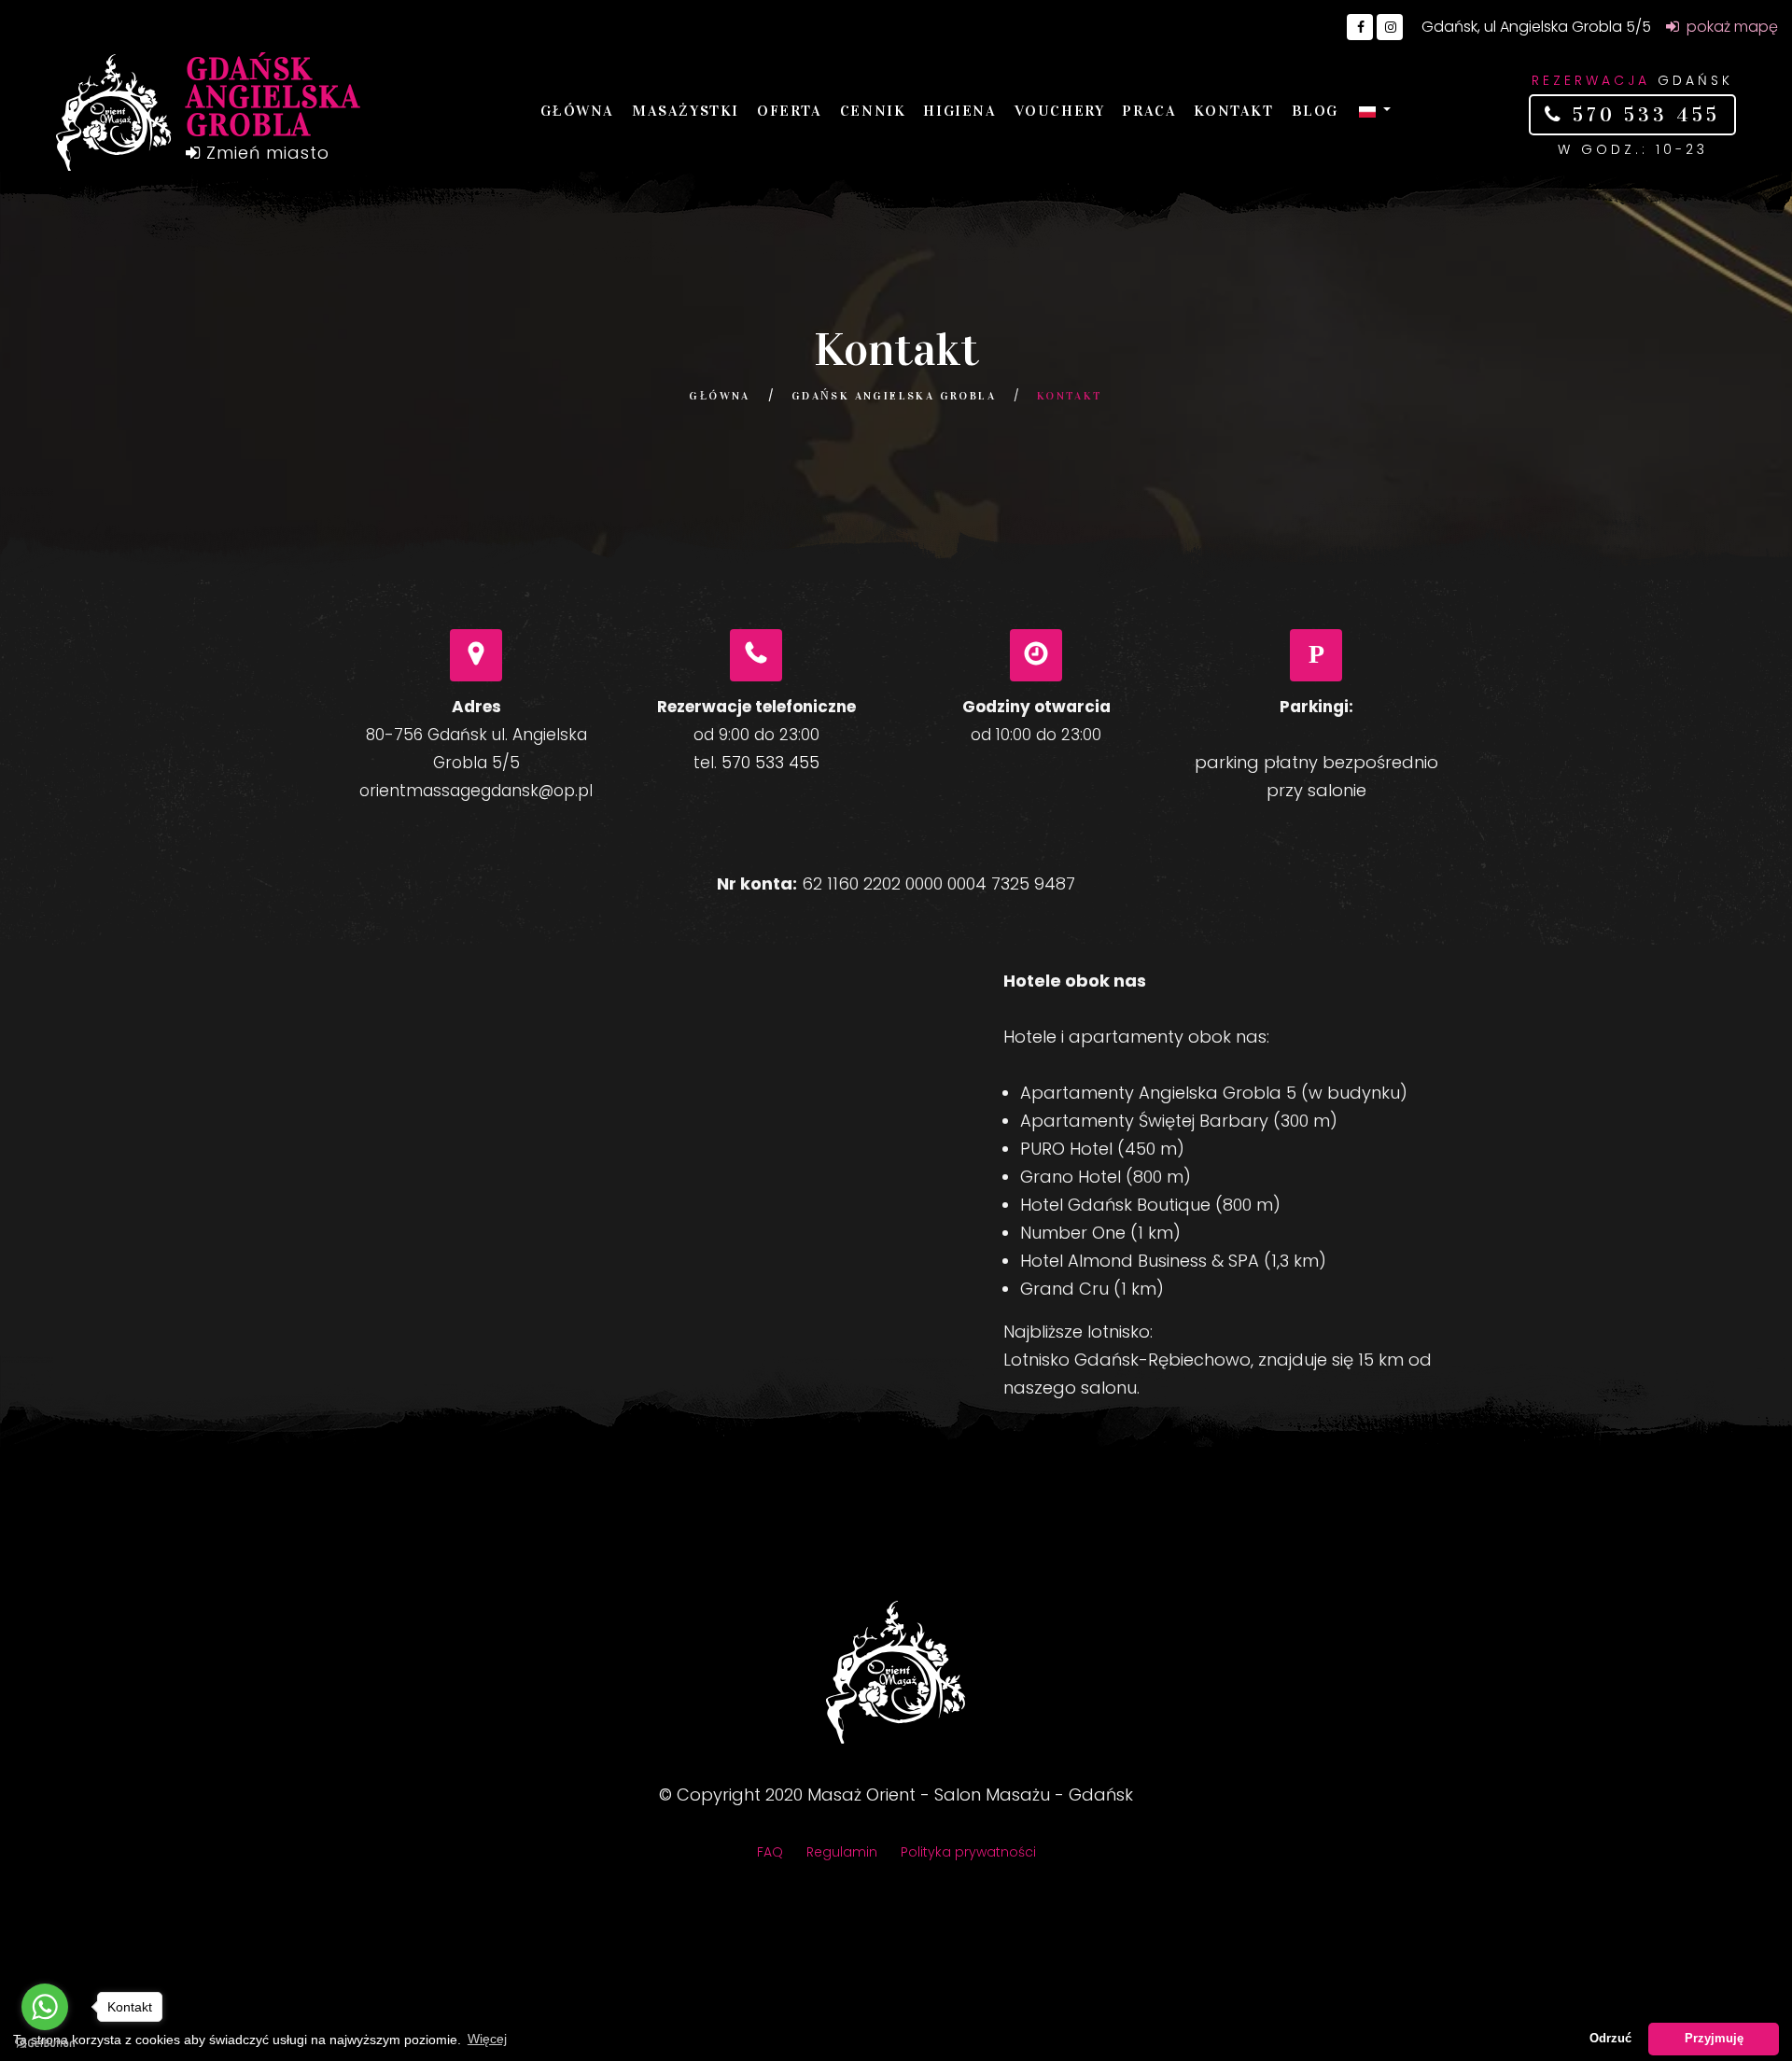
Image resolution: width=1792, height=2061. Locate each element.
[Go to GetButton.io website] (45, 2042)
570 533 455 (1642, 115)
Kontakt (1233, 111)
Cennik (873, 111)
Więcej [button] (487, 2039)
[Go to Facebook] (1360, 27)
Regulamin (842, 1852)
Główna (577, 111)
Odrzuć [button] (1610, 2039)
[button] (1375, 111)
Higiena (959, 111)
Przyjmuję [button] (1714, 2039)
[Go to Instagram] (1390, 27)
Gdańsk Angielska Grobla (894, 396)
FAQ (770, 1852)
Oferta (790, 111)
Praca (1149, 111)
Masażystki (686, 111)
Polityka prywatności (968, 1852)
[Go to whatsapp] (45, 2007)
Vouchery (1060, 111)
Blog (1315, 111)
